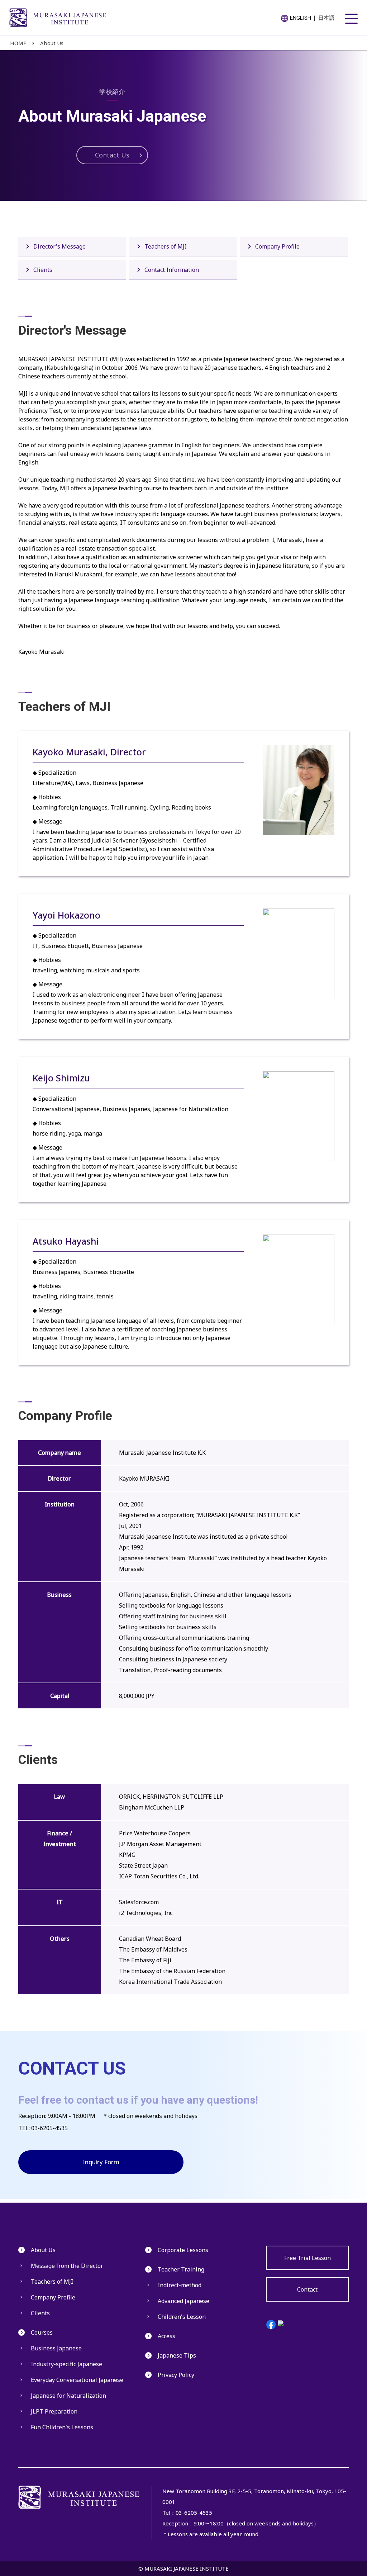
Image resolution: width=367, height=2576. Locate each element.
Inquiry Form (101, 2162)
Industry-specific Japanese (66, 2364)
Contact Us (112, 155)
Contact (307, 2289)
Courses (42, 2332)
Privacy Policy (176, 2375)
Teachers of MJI (166, 246)
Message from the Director (67, 2266)
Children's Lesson (182, 2317)
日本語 (326, 18)
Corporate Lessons (183, 2250)
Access (166, 2336)
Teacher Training (181, 2269)
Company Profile (277, 246)
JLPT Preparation (54, 2411)
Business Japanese (56, 2348)
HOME (18, 43)
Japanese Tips (177, 2355)
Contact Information (172, 270)
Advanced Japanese (183, 2301)
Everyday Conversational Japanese (77, 2380)
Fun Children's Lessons (62, 2427)
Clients (43, 270)
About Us (52, 43)
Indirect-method (180, 2285)
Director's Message (59, 246)
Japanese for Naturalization (68, 2396)
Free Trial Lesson (308, 2258)
